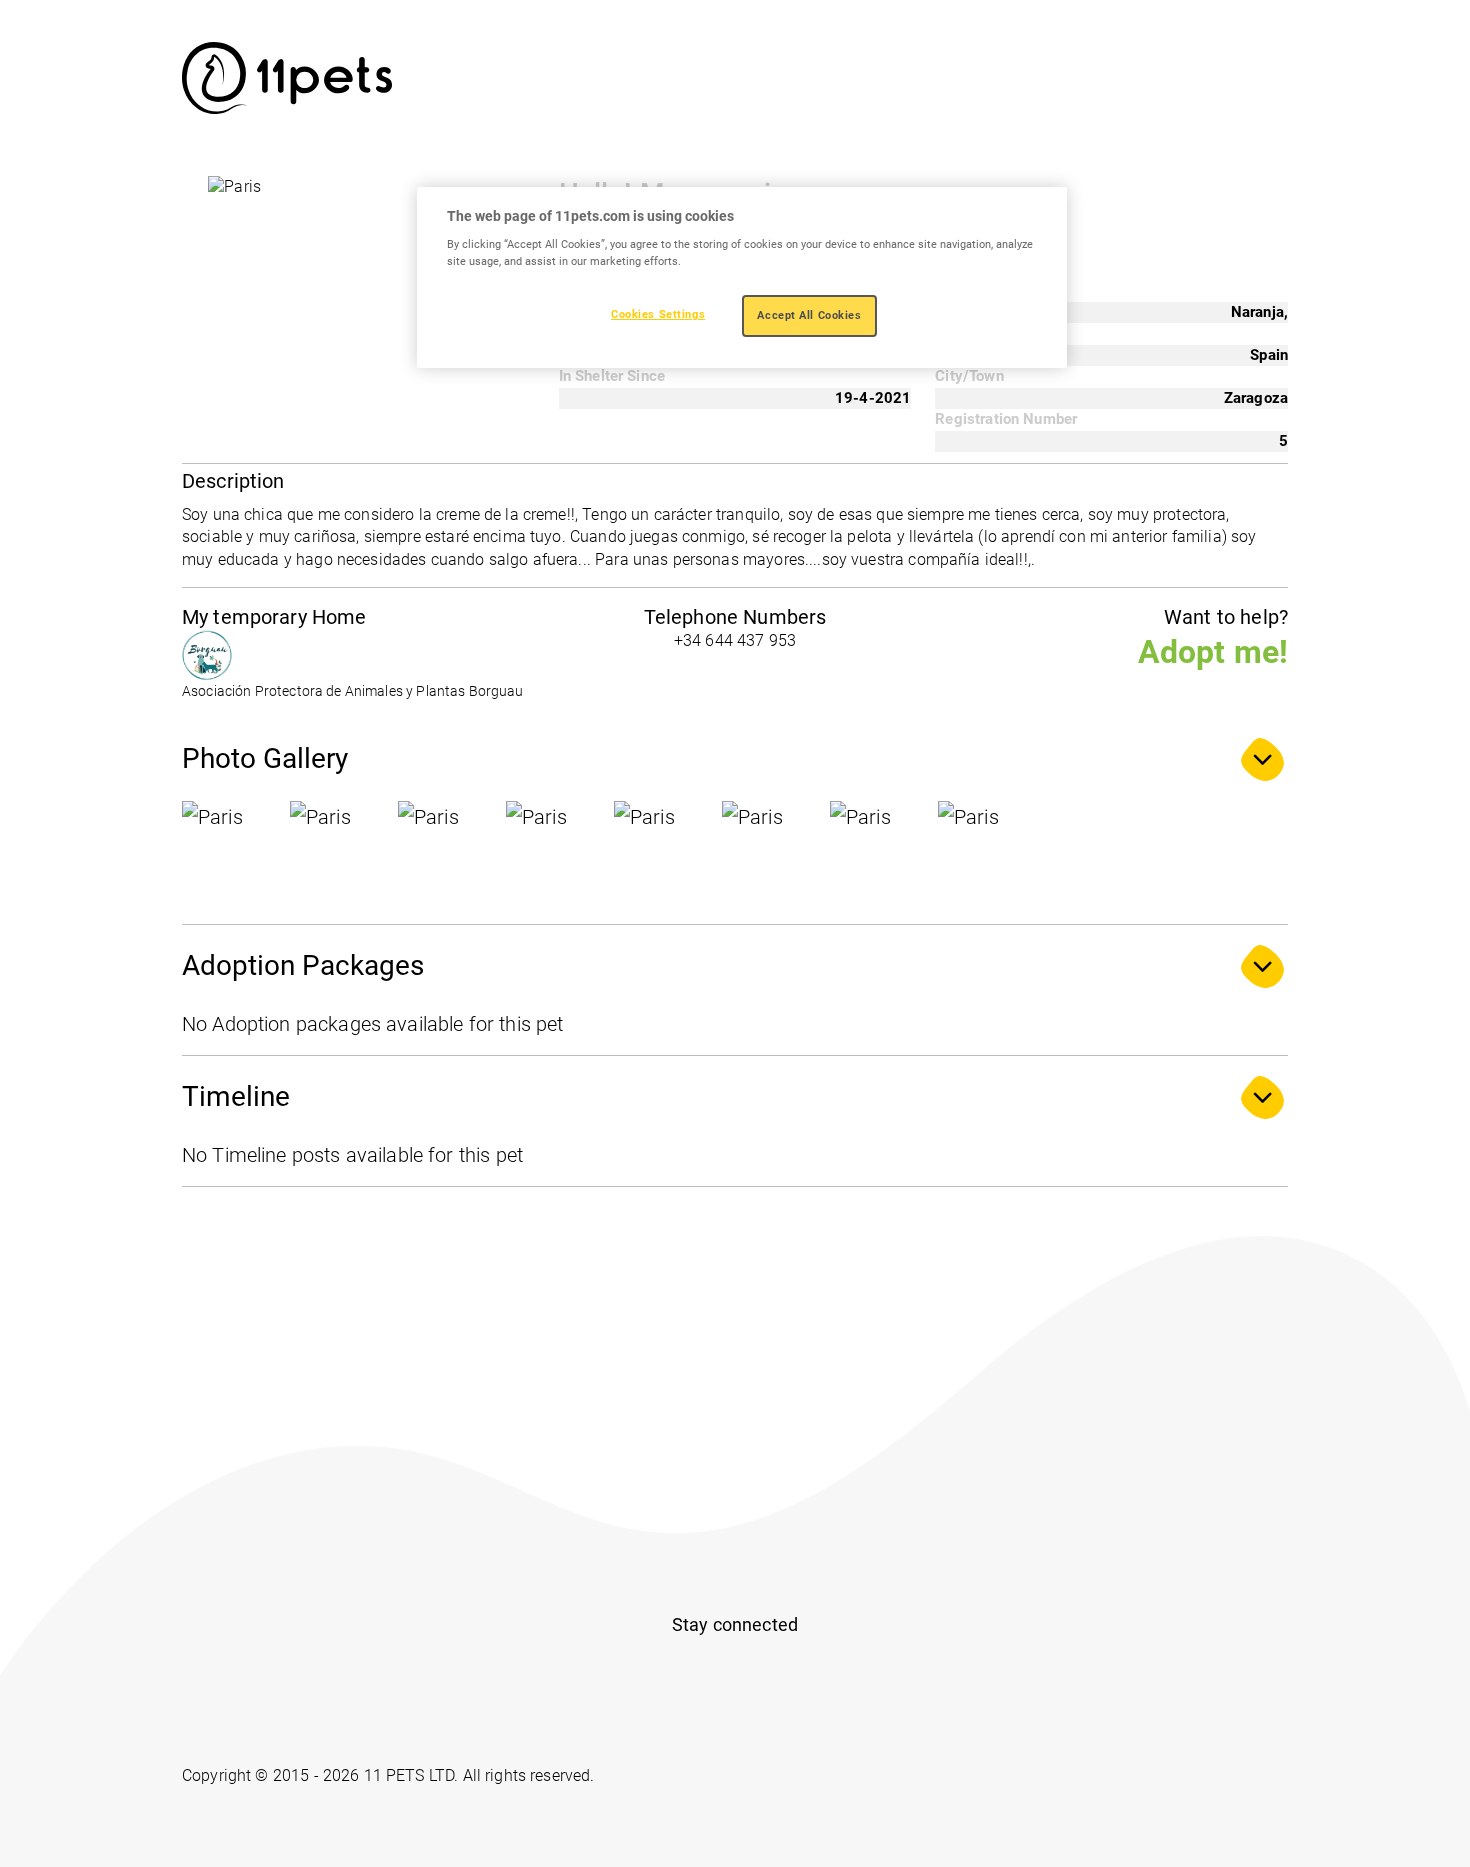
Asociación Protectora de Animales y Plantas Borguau (353, 691)
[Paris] (232, 851)
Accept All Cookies (809, 315)
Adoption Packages (303, 965)
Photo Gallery (265, 758)
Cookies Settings (658, 314)
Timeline (236, 1096)
